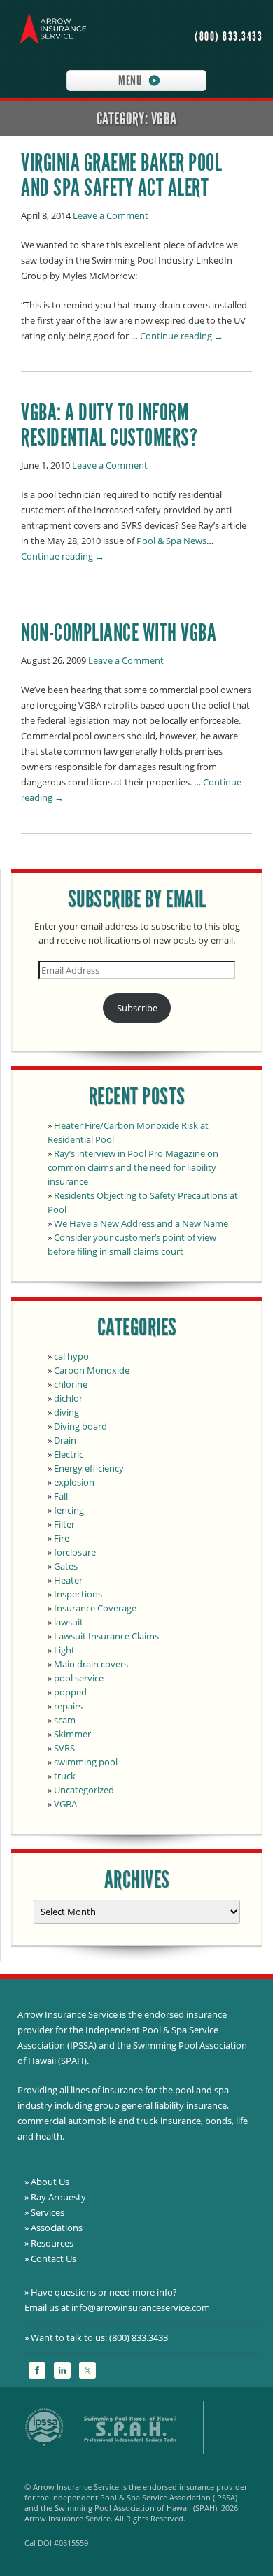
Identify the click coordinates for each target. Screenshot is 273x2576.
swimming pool (86, 1762)
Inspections (78, 1594)
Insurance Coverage (95, 1608)
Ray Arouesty (58, 2197)
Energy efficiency (89, 1468)
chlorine (71, 1384)
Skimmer (72, 1734)
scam (65, 1720)
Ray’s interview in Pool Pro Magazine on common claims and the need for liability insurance (133, 1167)
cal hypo (71, 1356)
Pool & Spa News (171, 541)
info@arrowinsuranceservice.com (141, 2307)
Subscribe (137, 1008)
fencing (69, 1510)
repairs (68, 1706)
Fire (62, 1538)
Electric (69, 1454)
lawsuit (69, 1622)
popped (70, 1692)
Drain (65, 1440)
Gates (66, 1566)
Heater (68, 1580)
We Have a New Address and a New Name (141, 1223)
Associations (57, 2228)
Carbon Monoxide (92, 1370)
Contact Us (54, 2258)
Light (64, 1650)
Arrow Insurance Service (49, 31)
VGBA (65, 1804)
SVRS (64, 1748)
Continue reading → (182, 336)
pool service (79, 1678)
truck (65, 1776)
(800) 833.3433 (229, 37)
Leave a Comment (111, 215)
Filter (64, 1524)
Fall (61, 1496)
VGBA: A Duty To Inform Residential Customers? (109, 425)
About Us (50, 2182)
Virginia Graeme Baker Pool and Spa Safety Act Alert (121, 175)
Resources (52, 2243)
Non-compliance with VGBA (119, 633)
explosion (74, 1482)
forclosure (75, 1552)
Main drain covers (91, 1664)
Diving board (80, 1426)
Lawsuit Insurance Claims (106, 1636)
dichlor (68, 1398)
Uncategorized (84, 1790)
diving (66, 1412)
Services (48, 2212)
